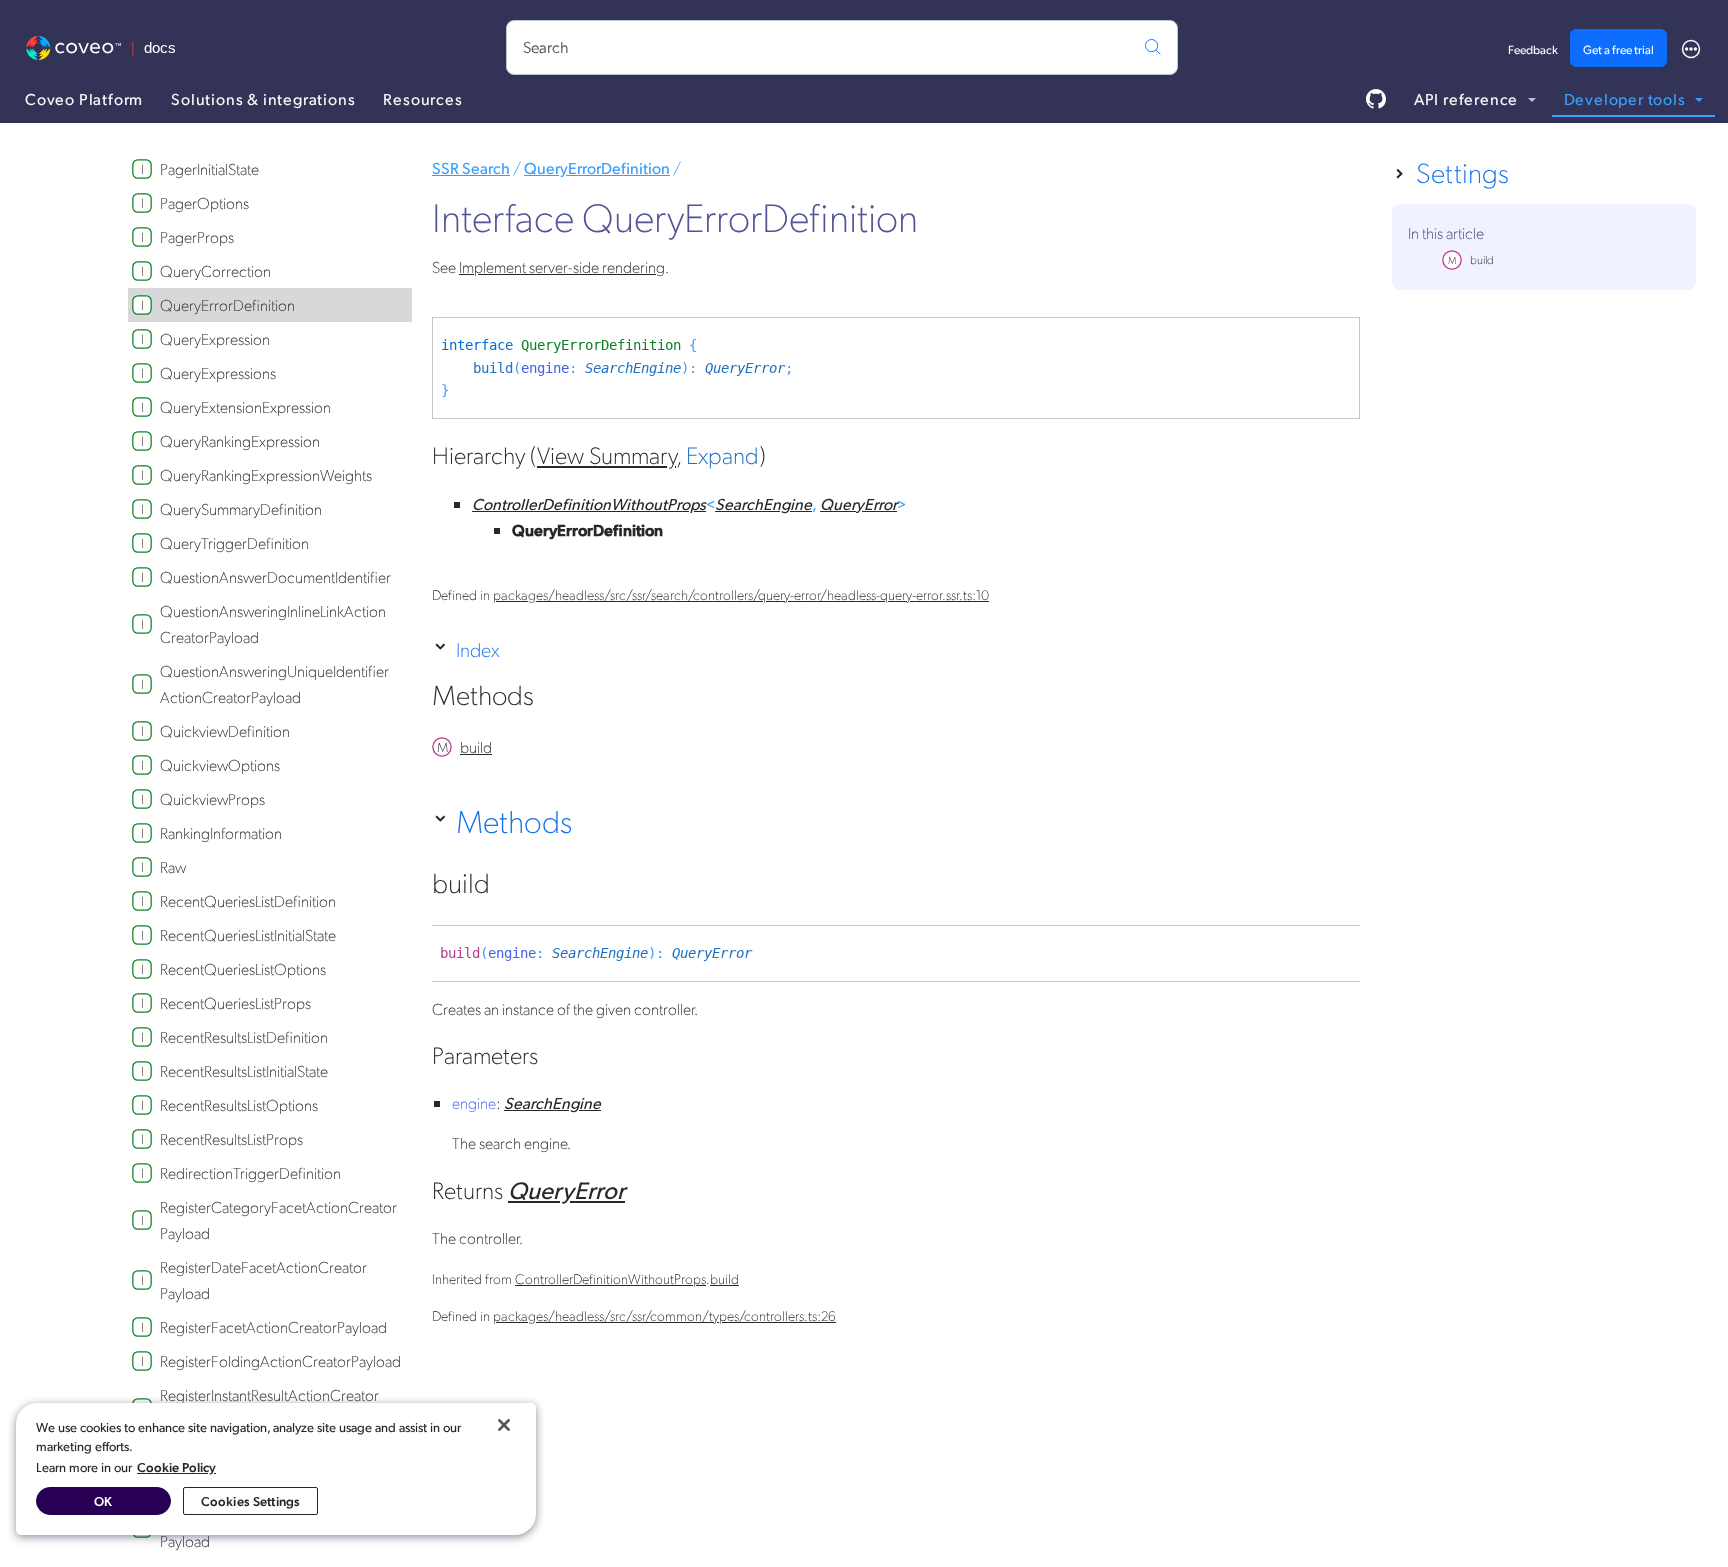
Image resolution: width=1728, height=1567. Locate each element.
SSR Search (471, 167)
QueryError (745, 368)
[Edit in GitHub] (1376, 99)
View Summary (606, 454)
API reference (1468, 98)
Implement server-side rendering (562, 266)
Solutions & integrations (263, 98)
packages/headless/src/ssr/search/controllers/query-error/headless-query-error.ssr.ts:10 (741, 594)
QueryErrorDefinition (597, 167)
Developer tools (1627, 98)
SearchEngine (633, 368)
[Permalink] (556, 699)
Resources (422, 98)
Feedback (1533, 49)
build (493, 368)
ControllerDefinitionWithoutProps (589, 503)
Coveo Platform (84, 98)
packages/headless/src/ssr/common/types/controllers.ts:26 (664, 1315)
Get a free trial (1618, 49)
